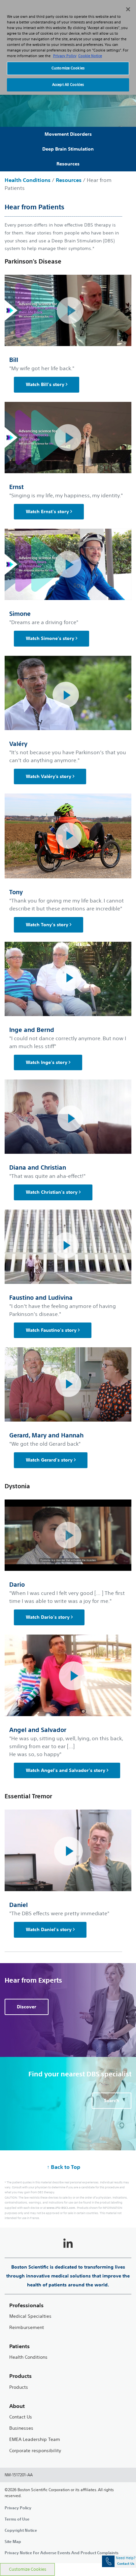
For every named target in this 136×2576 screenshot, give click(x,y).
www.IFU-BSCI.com (61, 2208)
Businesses (21, 2428)
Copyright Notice (21, 2530)
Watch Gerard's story (49, 1460)
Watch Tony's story (47, 925)
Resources (68, 164)
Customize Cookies (28, 2569)
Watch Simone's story (50, 638)
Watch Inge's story (47, 1062)
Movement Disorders (68, 134)
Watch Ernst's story (47, 512)
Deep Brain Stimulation (68, 149)
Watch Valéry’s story (49, 776)
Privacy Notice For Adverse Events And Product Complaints (62, 2553)
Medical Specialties (30, 2316)
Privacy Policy (18, 2508)
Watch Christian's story (52, 1192)
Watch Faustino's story (51, 1330)
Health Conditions (28, 180)
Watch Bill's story (45, 384)
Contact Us (21, 2417)
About (17, 2406)
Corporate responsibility (35, 2451)
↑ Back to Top (64, 2167)
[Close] (128, 9)
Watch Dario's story (48, 1617)
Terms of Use (17, 2519)
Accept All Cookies (68, 85)
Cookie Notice (90, 56)
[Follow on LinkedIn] (68, 2244)
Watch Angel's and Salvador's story (66, 1770)
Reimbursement (27, 2328)
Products (19, 2387)
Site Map (13, 2541)
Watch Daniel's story (49, 1929)
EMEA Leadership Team (35, 2439)
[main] (68, 1292)
